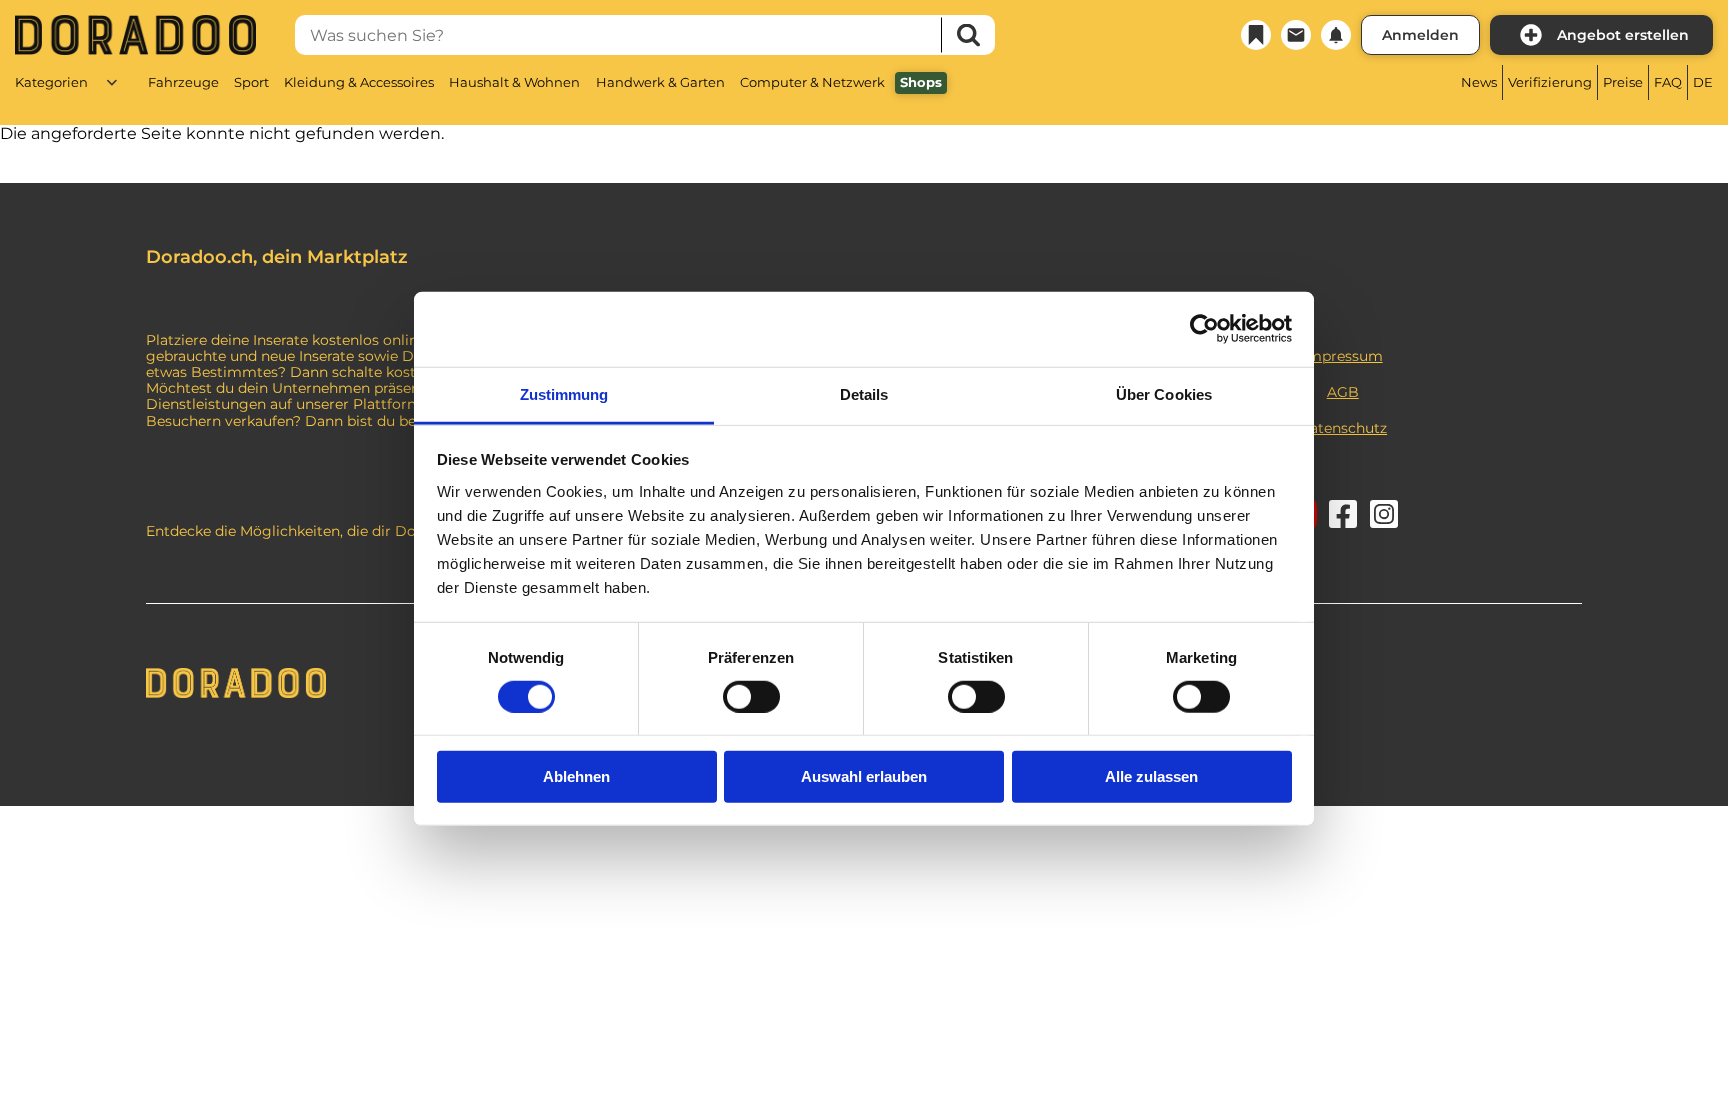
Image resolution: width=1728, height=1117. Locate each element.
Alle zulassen (1151, 776)
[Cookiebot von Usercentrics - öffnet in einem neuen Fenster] (1204, 329)
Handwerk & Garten (660, 82)
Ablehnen (576, 776)
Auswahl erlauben (864, 776)
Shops (921, 82)
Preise (1623, 82)
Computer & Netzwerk (812, 82)
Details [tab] (864, 393)
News (1479, 82)
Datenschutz (1342, 428)
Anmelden (1420, 35)
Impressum (1343, 356)
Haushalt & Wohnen (514, 82)
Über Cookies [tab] (1164, 393)
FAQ (1668, 82)
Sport (251, 82)
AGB (1343, 392)
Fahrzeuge (183, 82)
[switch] (751, 697)
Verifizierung (1550, 82)
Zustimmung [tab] (564, 393)
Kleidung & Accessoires (359, 82)
